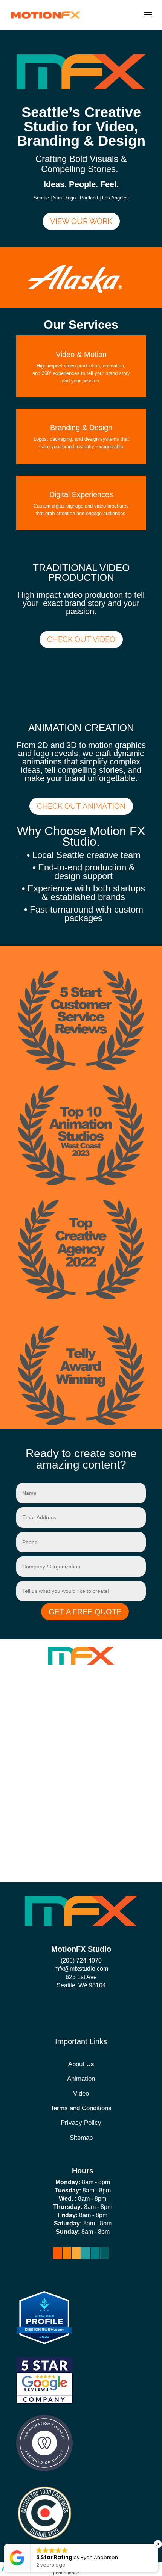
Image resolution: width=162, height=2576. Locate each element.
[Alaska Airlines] (75, 291)
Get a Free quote (85, 1612)
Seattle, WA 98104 (81, 1985)
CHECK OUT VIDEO (81, 639)
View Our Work (81, 221)
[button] (158, 2544)
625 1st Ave (81, 1977)
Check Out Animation (81, 806)
